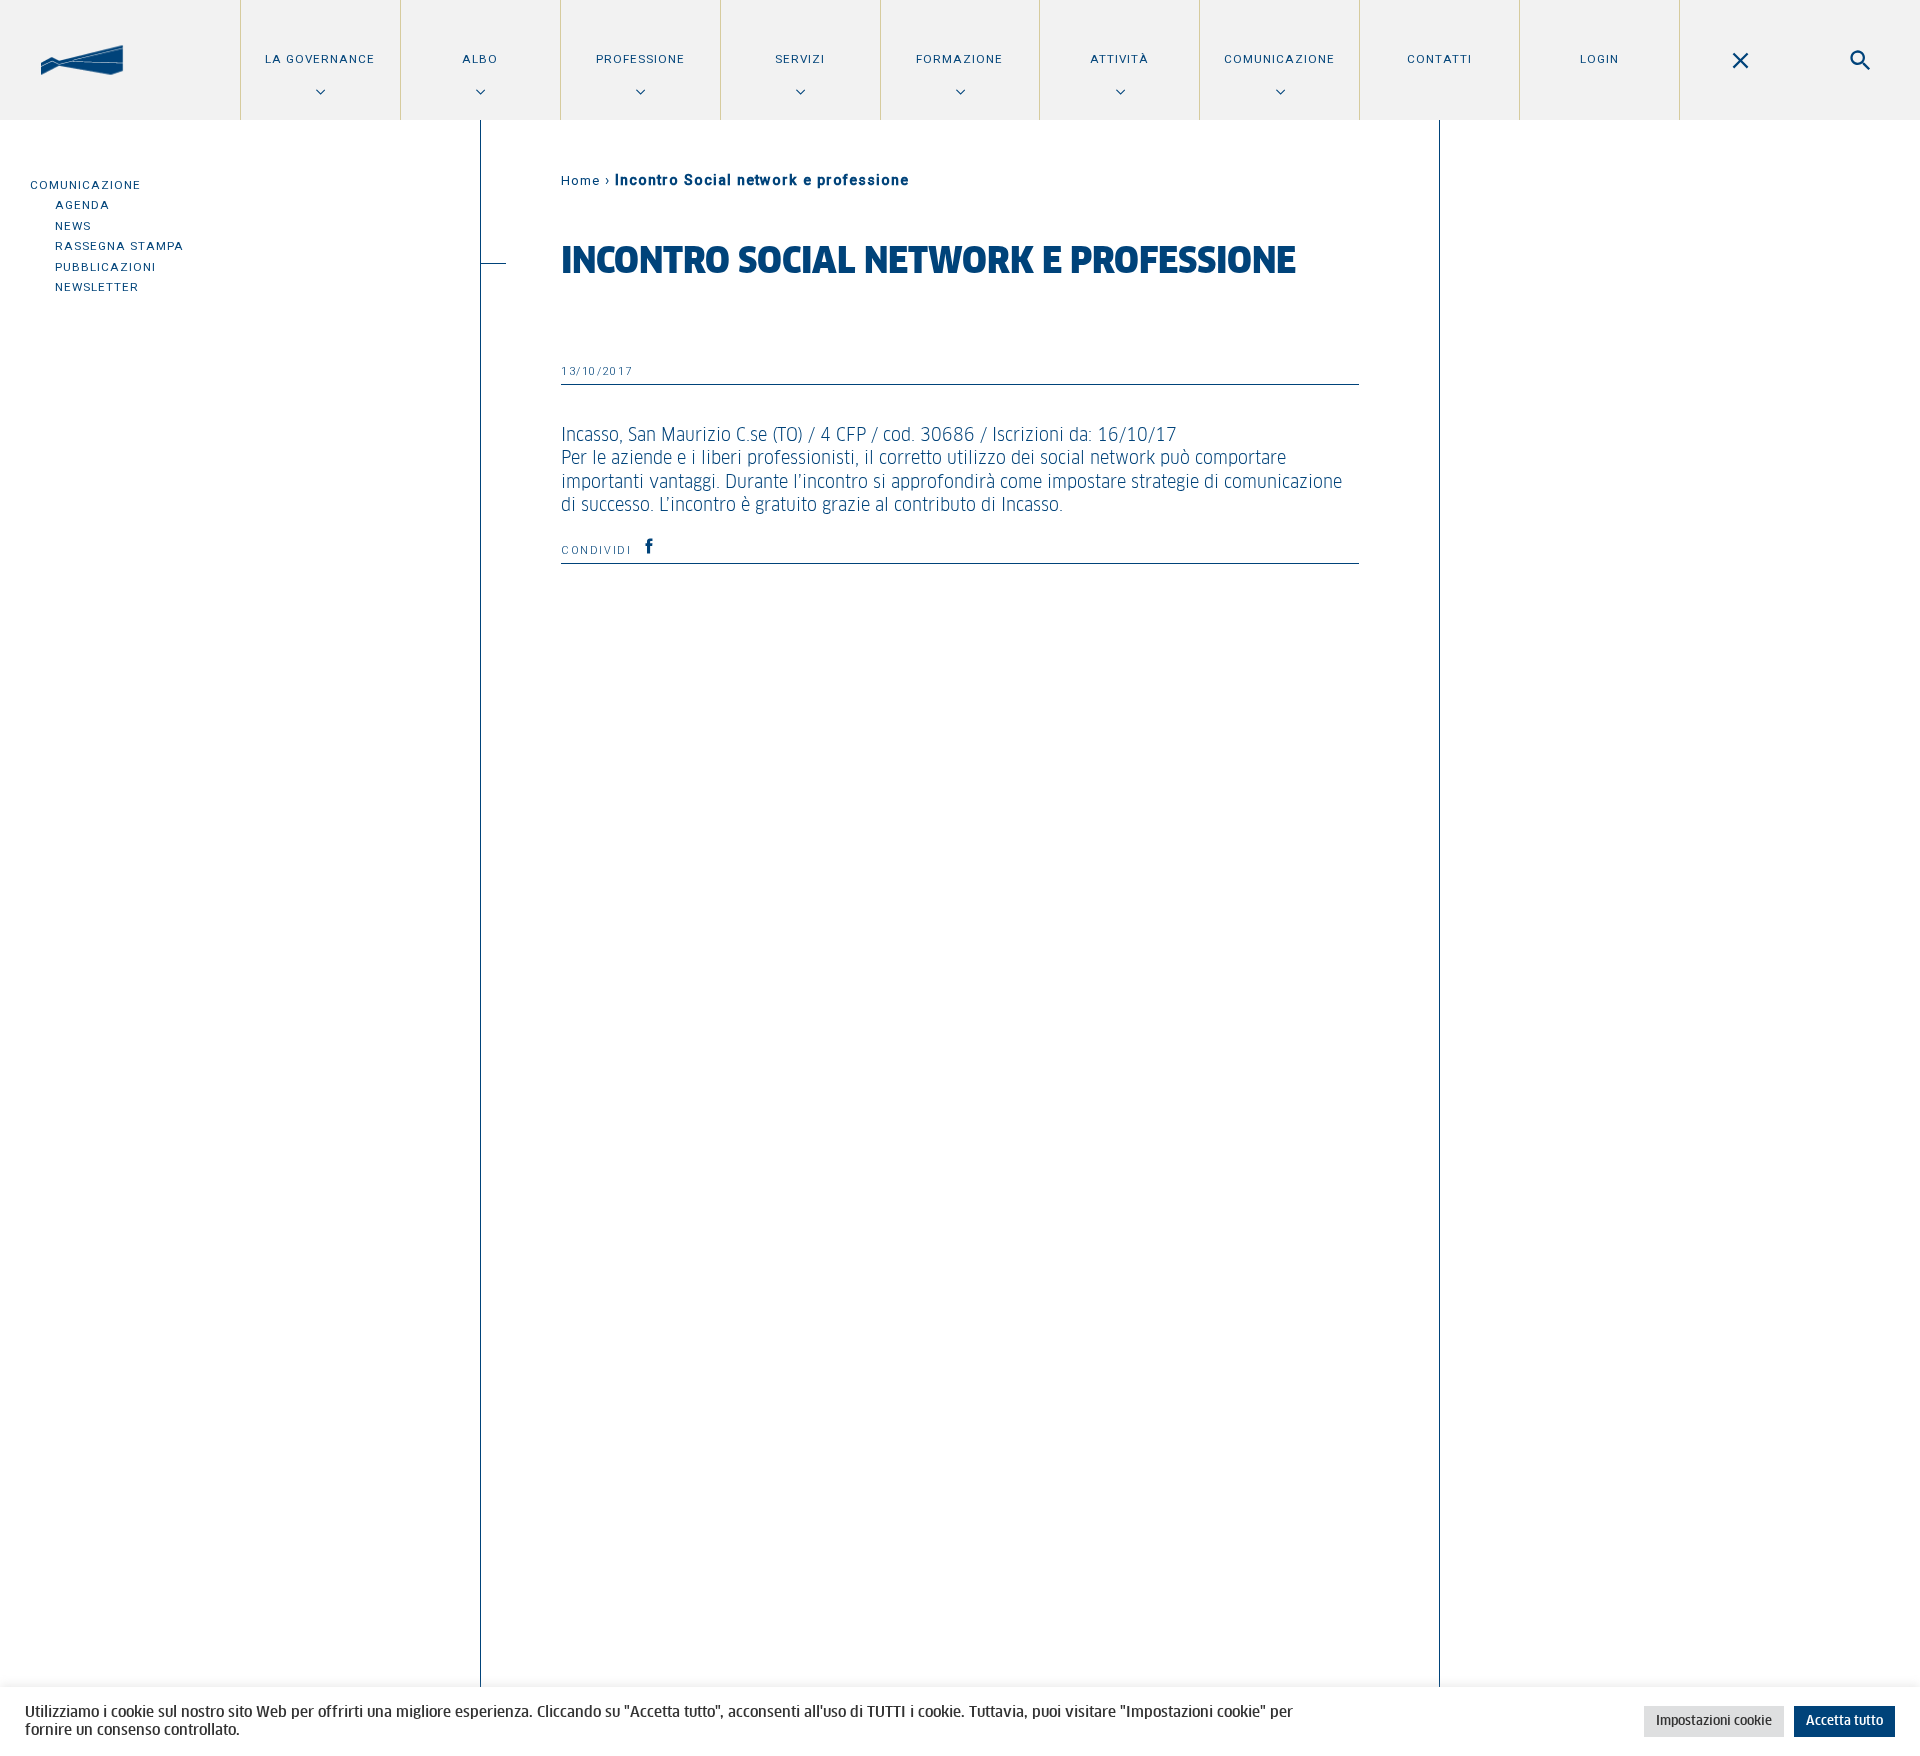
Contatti (1439, 59)
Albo (480, 59)
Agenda (82, 205)
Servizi (800, 59)
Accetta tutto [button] (1844, 1721)
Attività (1119, 59)
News (73, 226)
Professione (640, 59)
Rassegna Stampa (119, 246)
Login (1599, 59)
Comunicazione (1279, 59)
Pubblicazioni (105, 267)
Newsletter (97, 287)
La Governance (320, 59)
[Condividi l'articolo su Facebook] (649, 546)
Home (580, 180)
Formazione (959, 59)
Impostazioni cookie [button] (1714, 1721)
